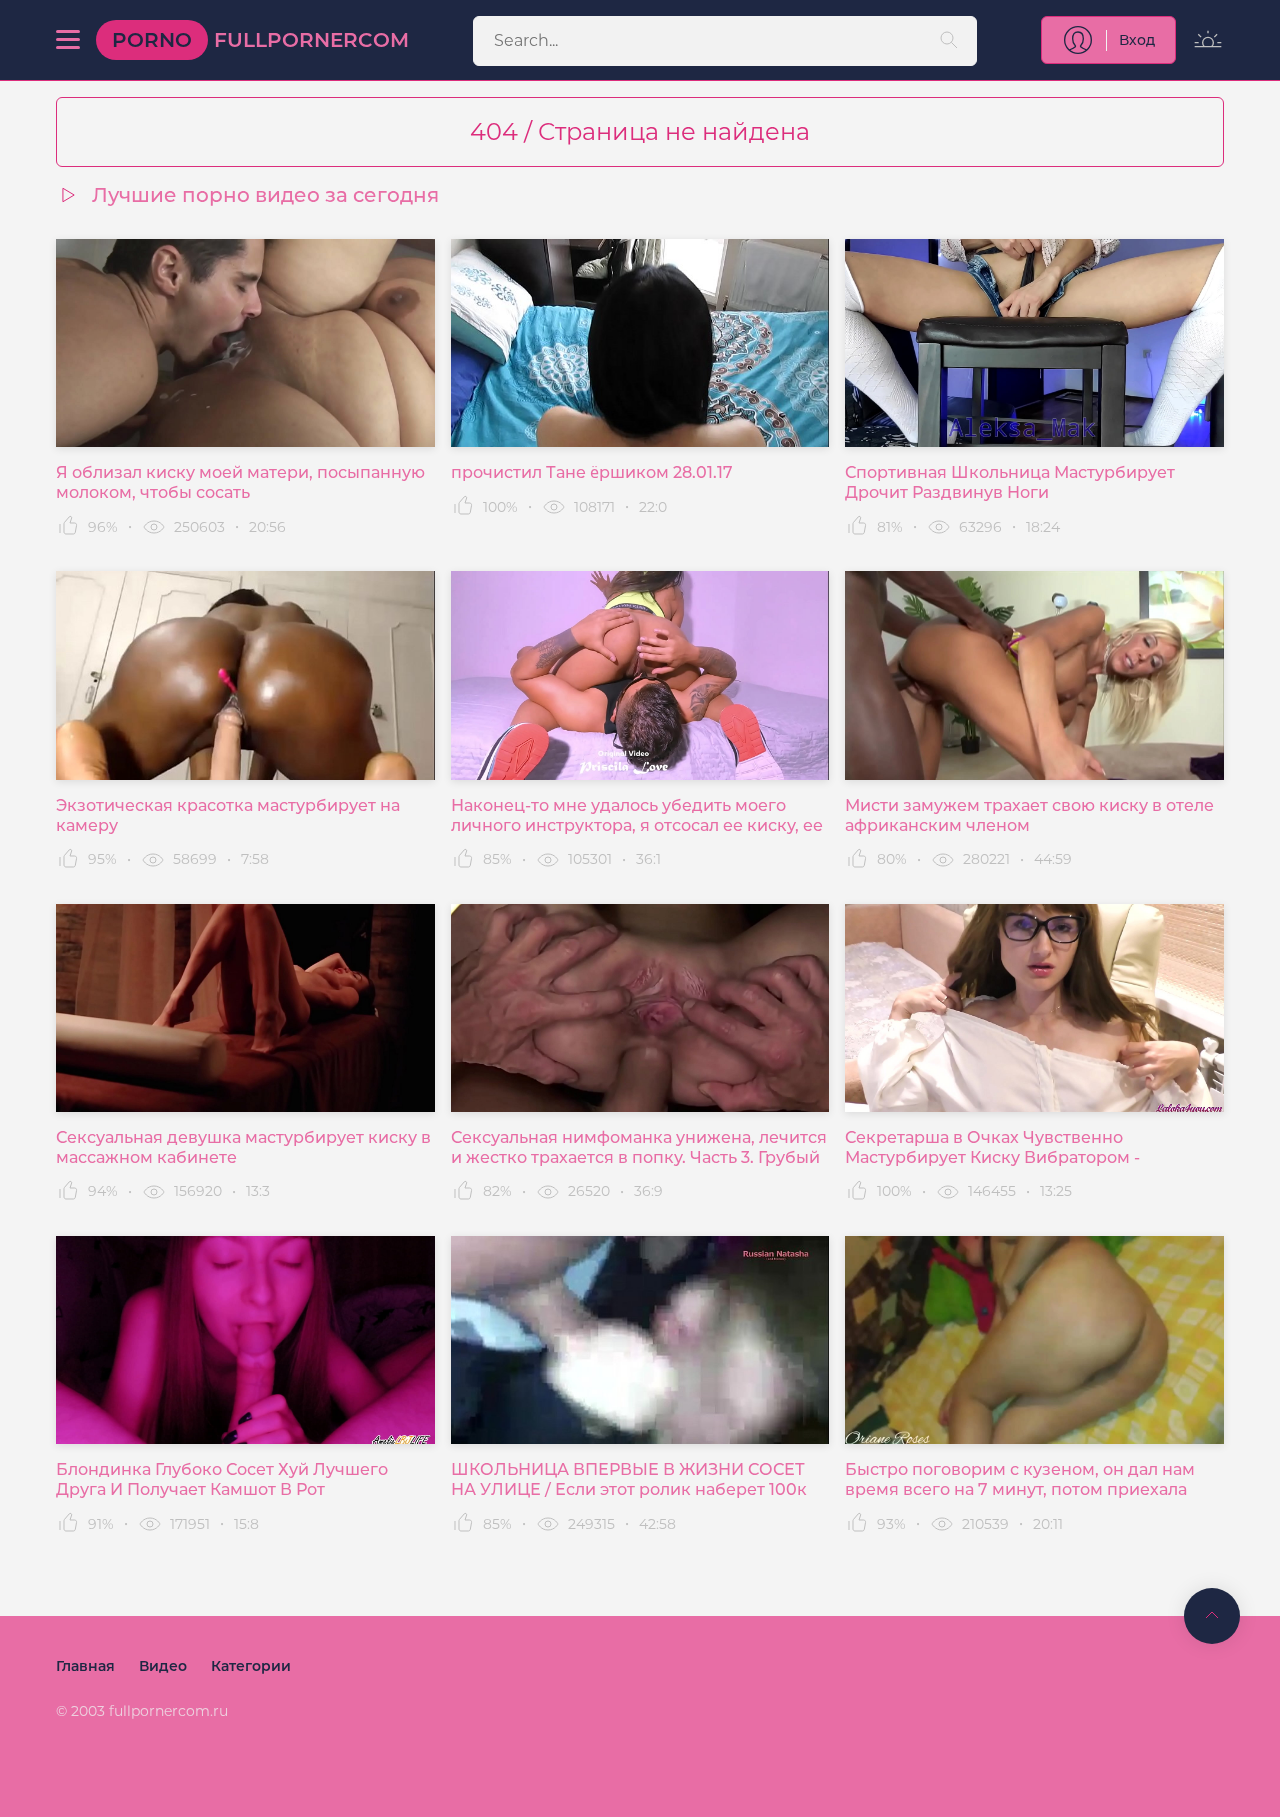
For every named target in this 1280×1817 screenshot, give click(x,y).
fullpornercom (260, 40)
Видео (163, 1666)
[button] (68, 40)
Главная (85, 1666)
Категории (251, 1666)
